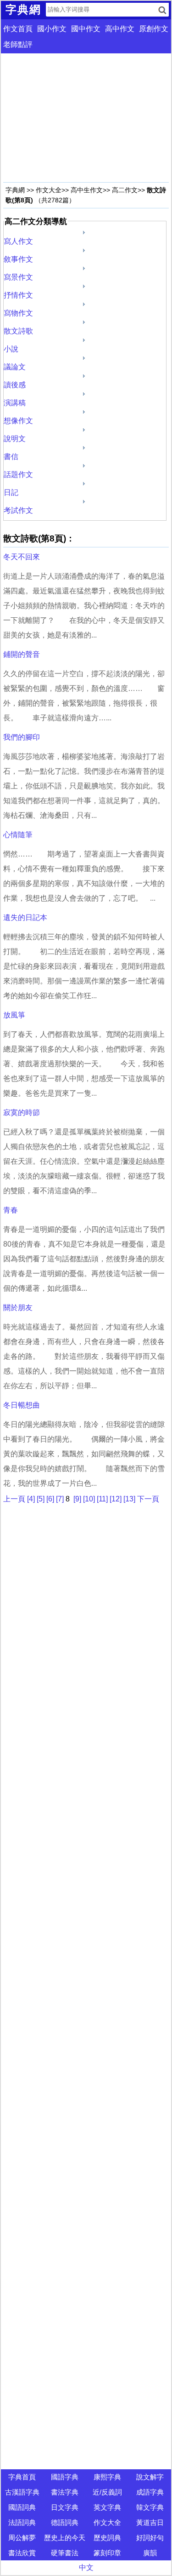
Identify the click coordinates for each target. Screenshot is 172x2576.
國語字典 (65, 2477)
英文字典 (107, 2507)
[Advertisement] (86, 118)
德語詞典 (65, 2522)
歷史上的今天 (65, 2538)
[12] (116, 1499)
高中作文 (120, 29)
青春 (11, 1210)
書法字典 (65, 2492)
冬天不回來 (22, 557)
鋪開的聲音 (22, 654)
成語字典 (150, 2492)
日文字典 (65, 2507)
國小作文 (52, 29)
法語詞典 (22, 2522)
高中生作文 (87, 190)
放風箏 (14, 1015)
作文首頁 (18, 29)
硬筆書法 (65, 2553)
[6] (50, 1499)
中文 (86, 2567)
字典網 (15, 190)
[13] (129, 1499)
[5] (41, 1499)
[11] (102, 1499)
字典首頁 (22, 2477)
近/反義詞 (107, 2492)
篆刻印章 (107, 2553)
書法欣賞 (22, 2553)
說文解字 (150, 2477)
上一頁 (14, 1499)
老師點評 (18, 44)
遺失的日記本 (25, 917)
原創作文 (154, 29)
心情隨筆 (18, 835)
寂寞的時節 (22, 1113)
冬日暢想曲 (22, 1405)
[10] (89, 1499)
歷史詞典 (107, 2538)
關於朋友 (18, 1308)
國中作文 (86, 29)
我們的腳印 (22, 737)
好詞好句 (150, 2538)
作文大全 (49, 190)
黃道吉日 (150, 2522)
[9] (77, 1499)
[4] (31, 1499)
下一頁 (148, 1499)
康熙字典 (107, 2477)
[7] (60, 1499)
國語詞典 (22, 2507)
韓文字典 (150, 2507)
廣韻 (150, 2553)
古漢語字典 (22, 2492)
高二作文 (125, 190)
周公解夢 (22, 2538)
